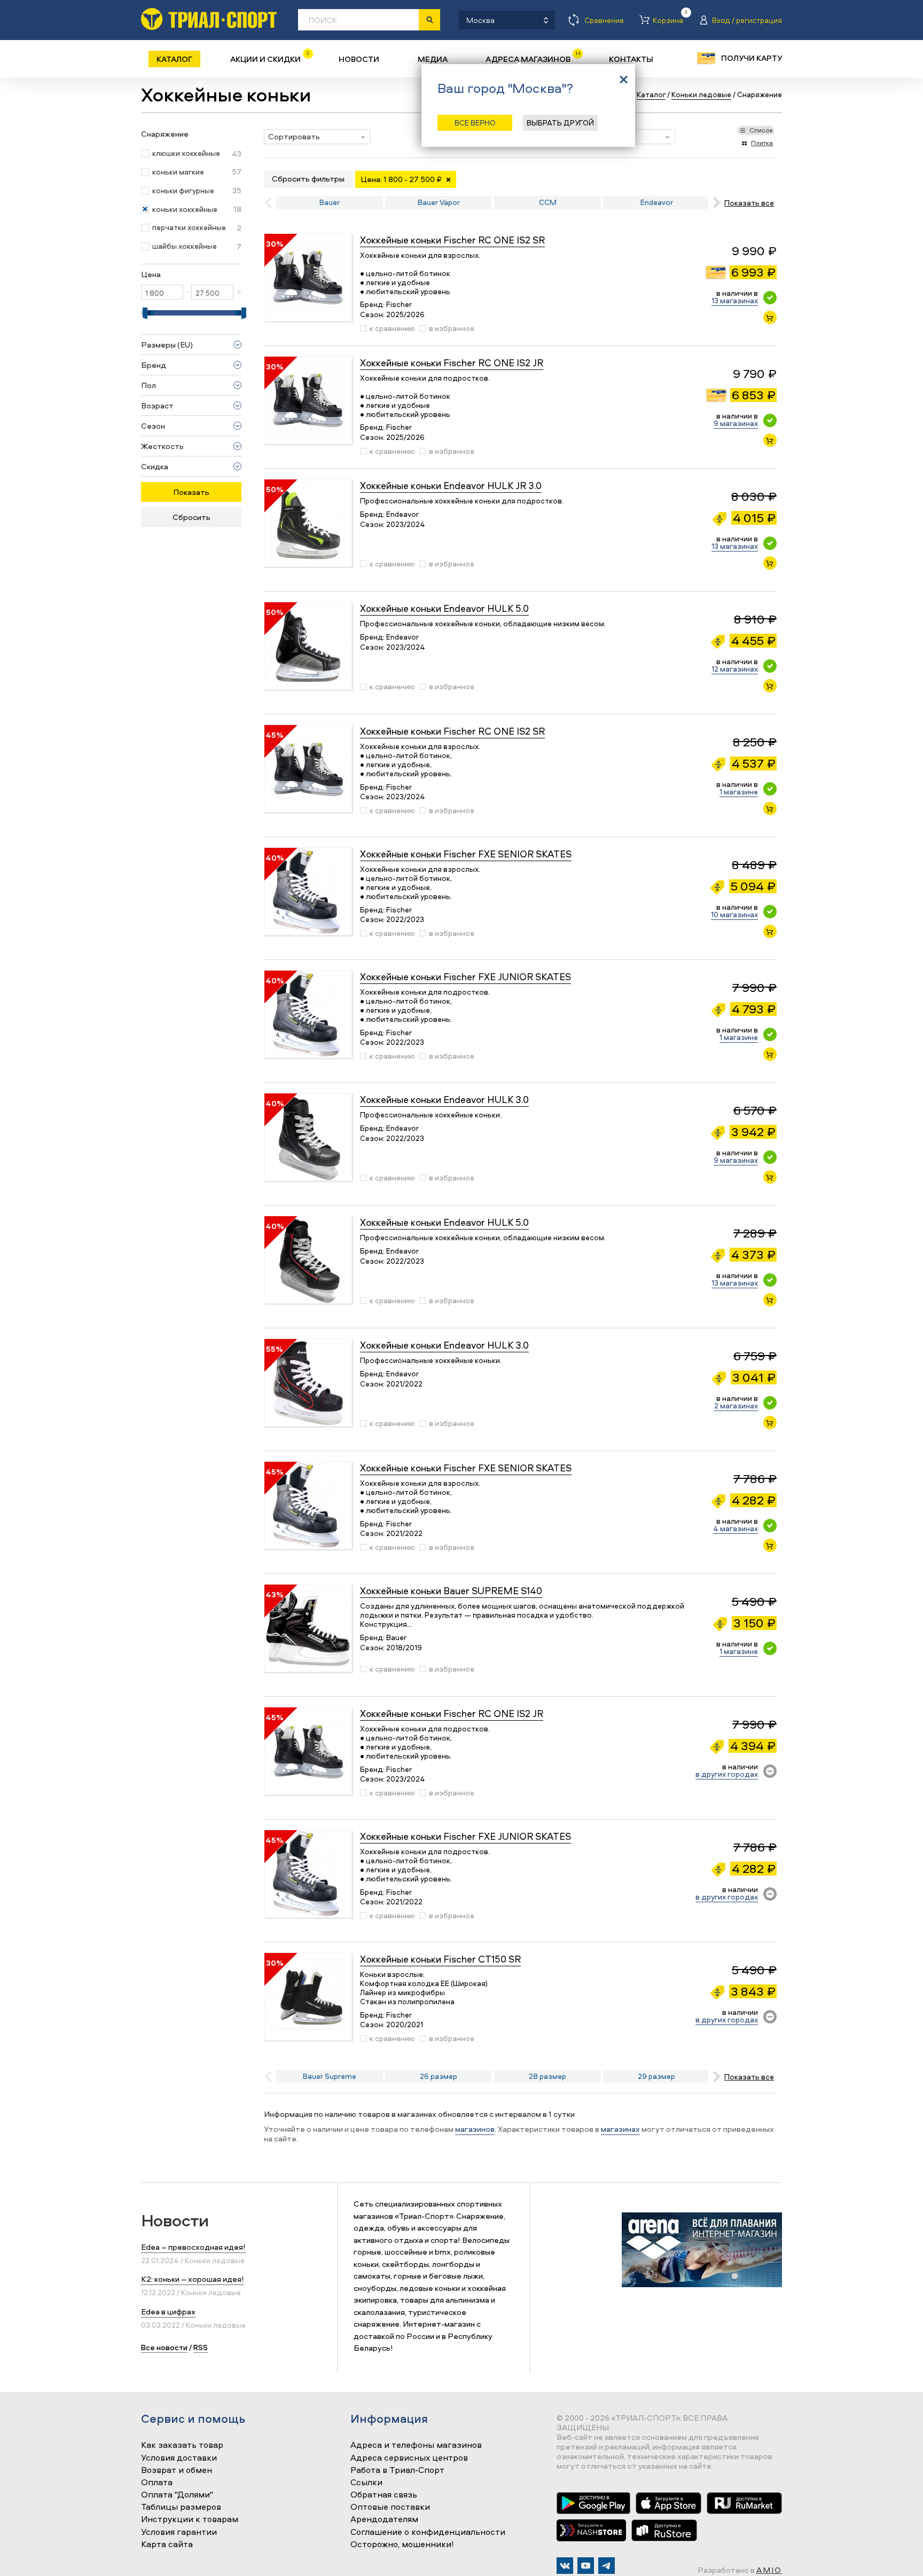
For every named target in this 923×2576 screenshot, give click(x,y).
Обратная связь (384, 2495)
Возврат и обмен (177, 2470)
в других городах (727, 1774)
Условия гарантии (179, 2532)
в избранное (452, 328)
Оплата (157, 2483)
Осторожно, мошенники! (402, 2545)
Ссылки (366, 2483)
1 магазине (739, 791)
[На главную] (209, 19)
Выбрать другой (560, 123)
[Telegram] (607, 2566)
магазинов (475, 2129)
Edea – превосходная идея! (193, 2247)
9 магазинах (736, 423)
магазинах (620, 2129)
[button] (317, 137)
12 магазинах (735, 669)
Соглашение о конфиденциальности (428, 2532)
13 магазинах (735, 300)
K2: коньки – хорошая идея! (193, 2279)
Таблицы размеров (181, 2507)
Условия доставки (179, 2458)
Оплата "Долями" (177, 2495)
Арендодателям (384, 2519)
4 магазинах (736, 1528)
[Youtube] (586, 2566)
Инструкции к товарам (190, 2519)
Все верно (475, 123)
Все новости (164, 2347)
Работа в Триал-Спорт (397, 2470)
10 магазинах (734, 914)
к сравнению (392, 328)
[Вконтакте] (565, 2566)
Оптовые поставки (390, 2507)
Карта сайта (167, 2545)
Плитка (762, 143)
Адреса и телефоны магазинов (416, 2445)
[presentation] (714, 203)
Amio (769, 2570)
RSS (201, 2347)
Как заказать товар (182, 2445)
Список (761, 130)
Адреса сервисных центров (409, 2458)
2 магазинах (736, 1405)
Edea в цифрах (168, 2311)
